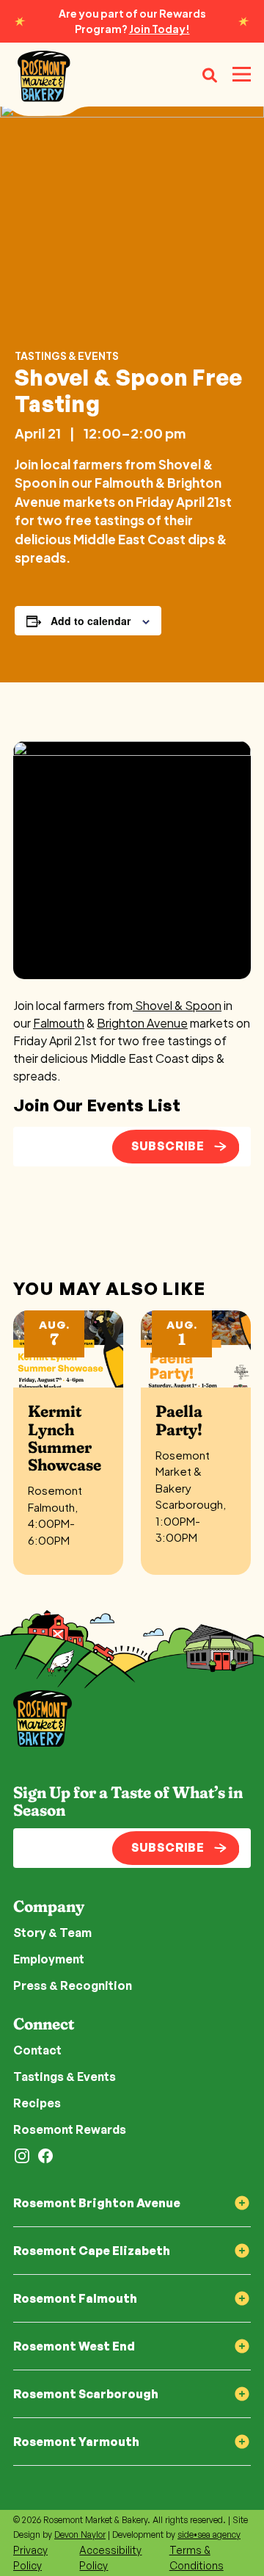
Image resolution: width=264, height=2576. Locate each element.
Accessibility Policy (110, 2558)
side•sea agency (209, 2534)
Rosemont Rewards (70, 2129)
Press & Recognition (73, 1985)
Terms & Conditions (197, 2558)
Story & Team (52, 1933)
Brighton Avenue (142, 1023)
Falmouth (59, 1023)
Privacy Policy (30, 2558)
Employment (49, 1959)
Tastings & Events (67, 356)
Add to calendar (91, 621)
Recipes (37, 2103)
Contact (37, 2050)
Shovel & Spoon (177, 1005)
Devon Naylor (80, 2534)
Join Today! (159, 29)
